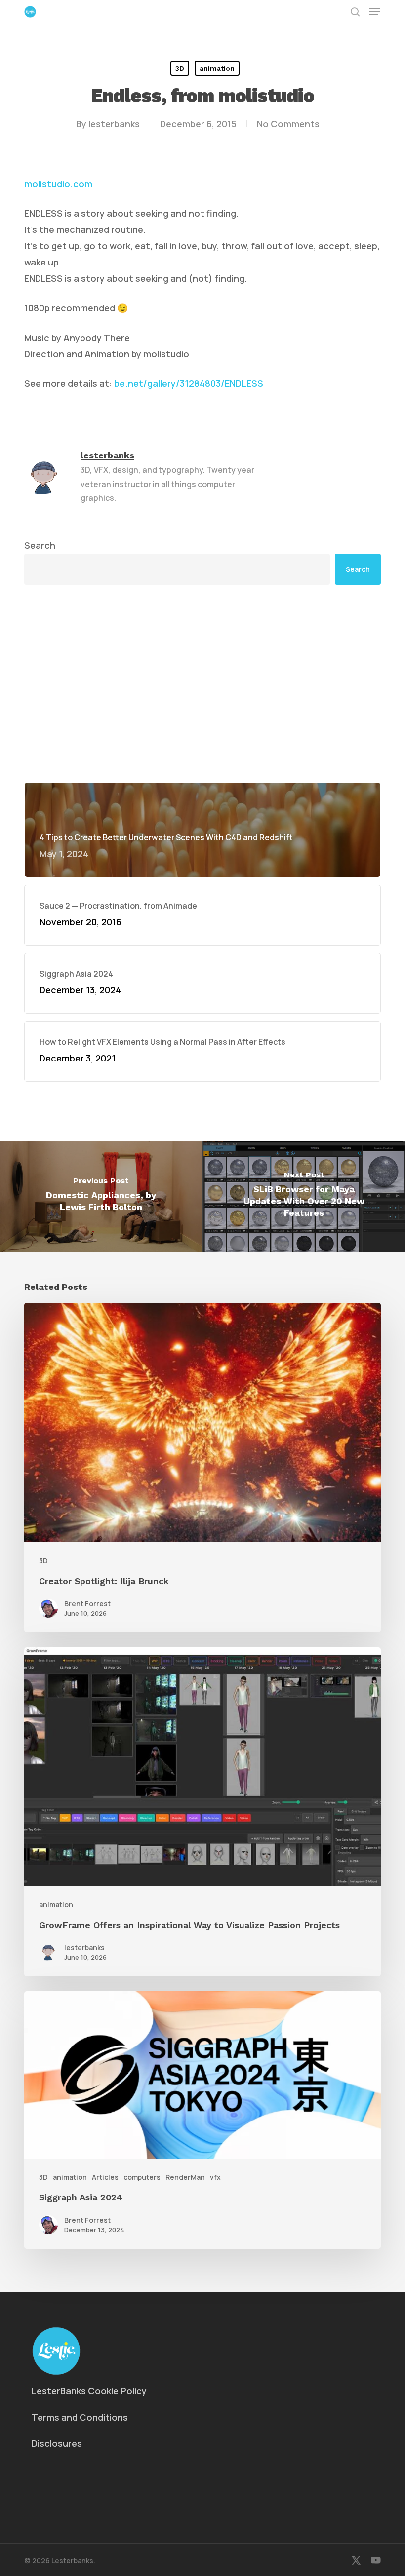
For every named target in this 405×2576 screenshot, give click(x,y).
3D (180, 68)
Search (40, 545)
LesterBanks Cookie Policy (89, 2391)
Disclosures (57, 2443)
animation (217, 68)
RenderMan (185, 2177)
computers (142, 2177)
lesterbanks (114, 124)
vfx (215, 2177)
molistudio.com (58, 184)
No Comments (288, 124)
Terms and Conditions (80, 2417)
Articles (105, 2177)
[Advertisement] (202, 683)
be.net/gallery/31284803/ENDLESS (189, 383)
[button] (375, 12)
